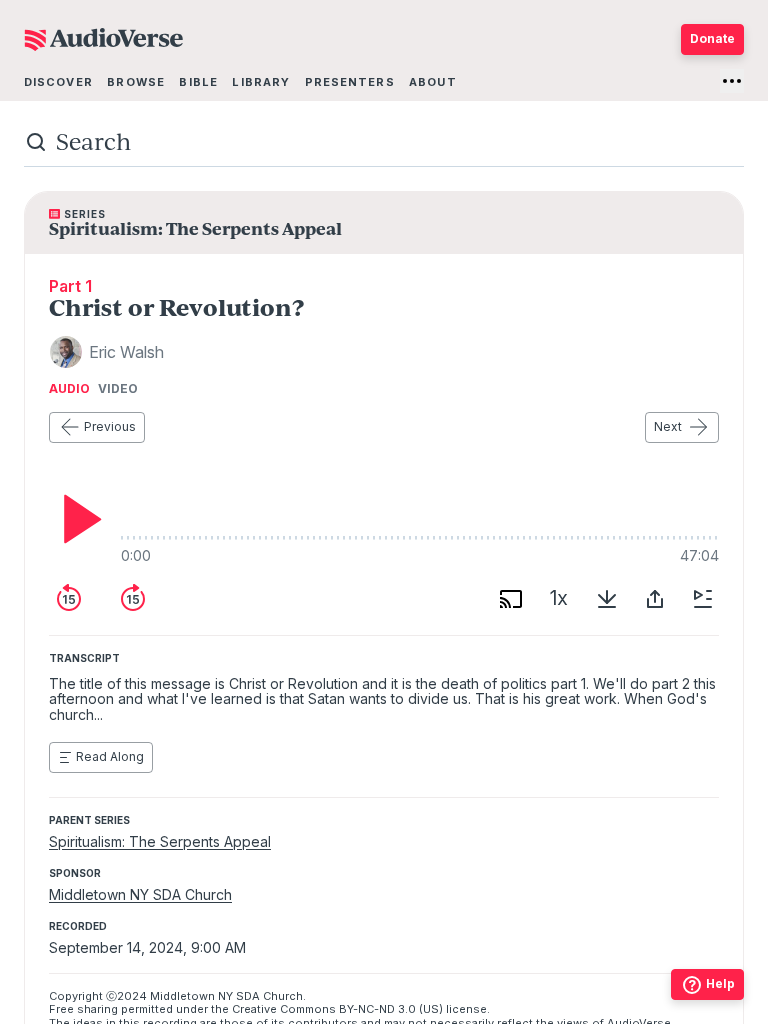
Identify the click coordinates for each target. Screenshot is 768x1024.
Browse (136, 82)
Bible (198, 82)
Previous (110, 426)
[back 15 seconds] (69, 599)
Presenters (350, 82)
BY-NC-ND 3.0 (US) (391, 1009)
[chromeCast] (511, 599)
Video (118, 389)
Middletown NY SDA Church (140, 894)
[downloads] (607, 599)
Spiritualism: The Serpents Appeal (160, 841)
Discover (58, 82)
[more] (732, 81)
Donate (712, 38)
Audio (69, 389)
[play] (77, 519)
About (433, 82)
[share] (655, 599)
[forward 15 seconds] (133, 599)
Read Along (110, 756)
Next (668, 426)
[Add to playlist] (703, 599)
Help (720, 983)
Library (261, 82)
